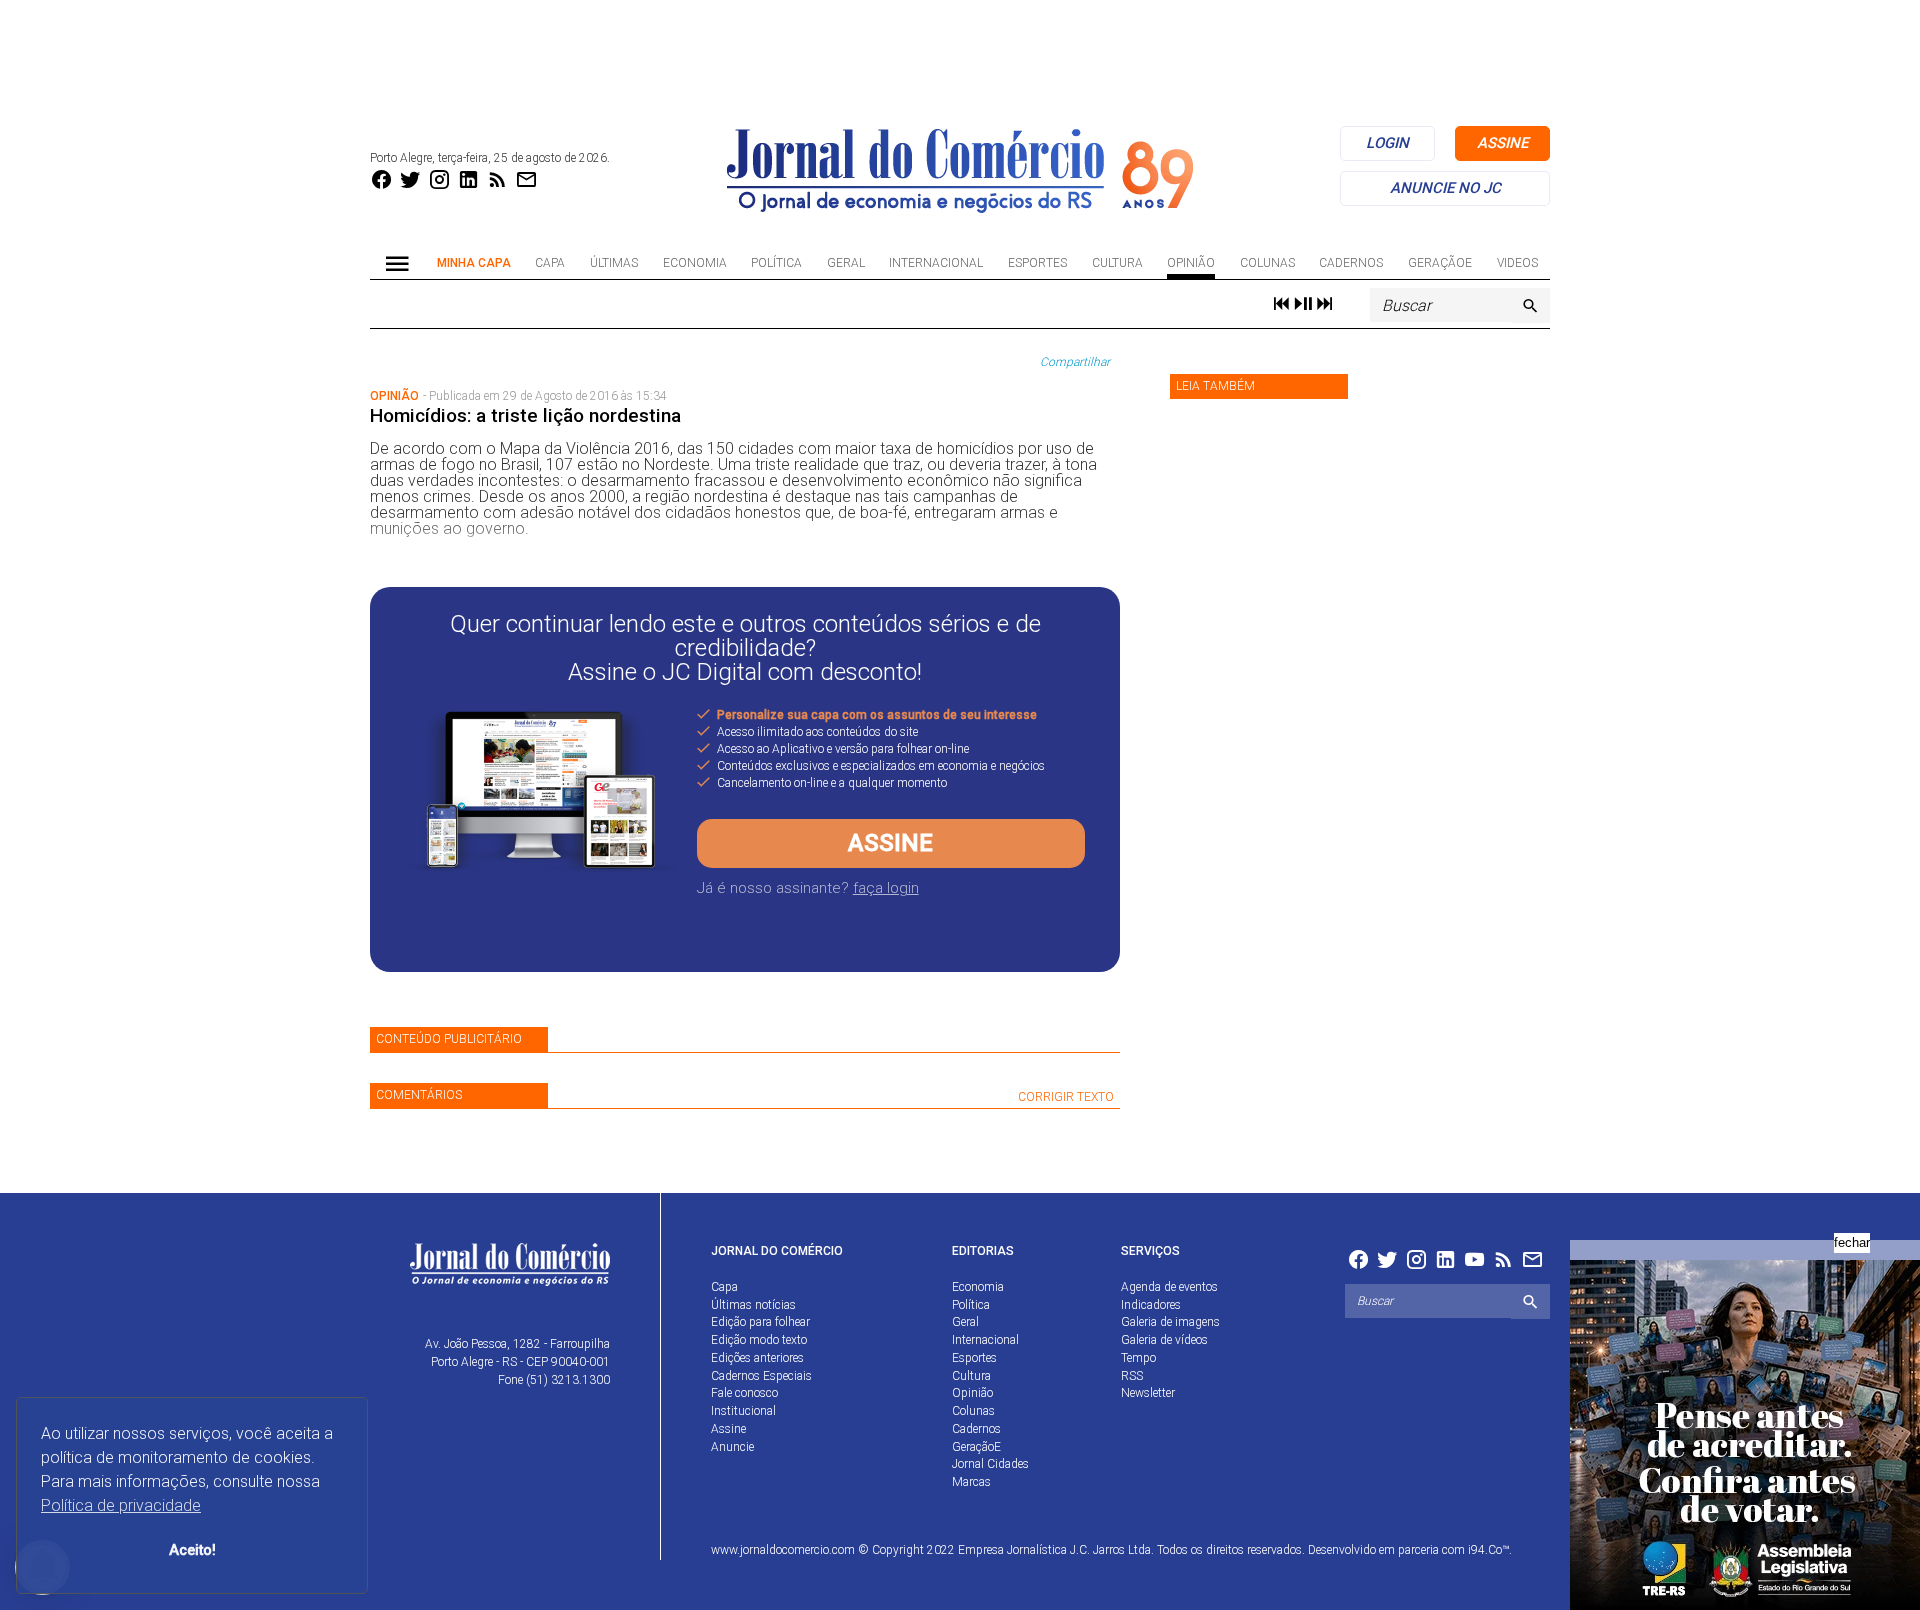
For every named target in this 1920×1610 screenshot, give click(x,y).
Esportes (1037, 263)
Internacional (936, 263)
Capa (550, 263)
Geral (846, 263)
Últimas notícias (753, 1305)
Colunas (1267, 263)
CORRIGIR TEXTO (1066, 1097)
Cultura (1117, 263)
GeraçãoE (1440, 263)
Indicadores (1151, 1305)
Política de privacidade (121, 1505)
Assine (890, 843)
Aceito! (192, 1550)
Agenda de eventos (1169, 1287)
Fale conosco (744, 1393)
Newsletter (1148, 1393)
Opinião (1191, 263)
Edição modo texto (759, 1340)
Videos (1517, 263)
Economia (695, 263)
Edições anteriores (757, 1358)
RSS (1132, 1376)
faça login (886, 888)
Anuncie (732, 1447)
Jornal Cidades (990, 1464)
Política (776, 263)
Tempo (1138, 1358)
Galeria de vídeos (1164, 1340)
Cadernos (1351, 263)
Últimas (614, 263)
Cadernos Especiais (761, 1376)
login (1387, 143)
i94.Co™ (1488, 1550)
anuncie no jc (1445, 188)
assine (1502, 143)
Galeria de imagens (1170, 1322)
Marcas (971, 1482)
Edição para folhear (760, 1322)
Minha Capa (474, 263)
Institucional (743, 1411)
